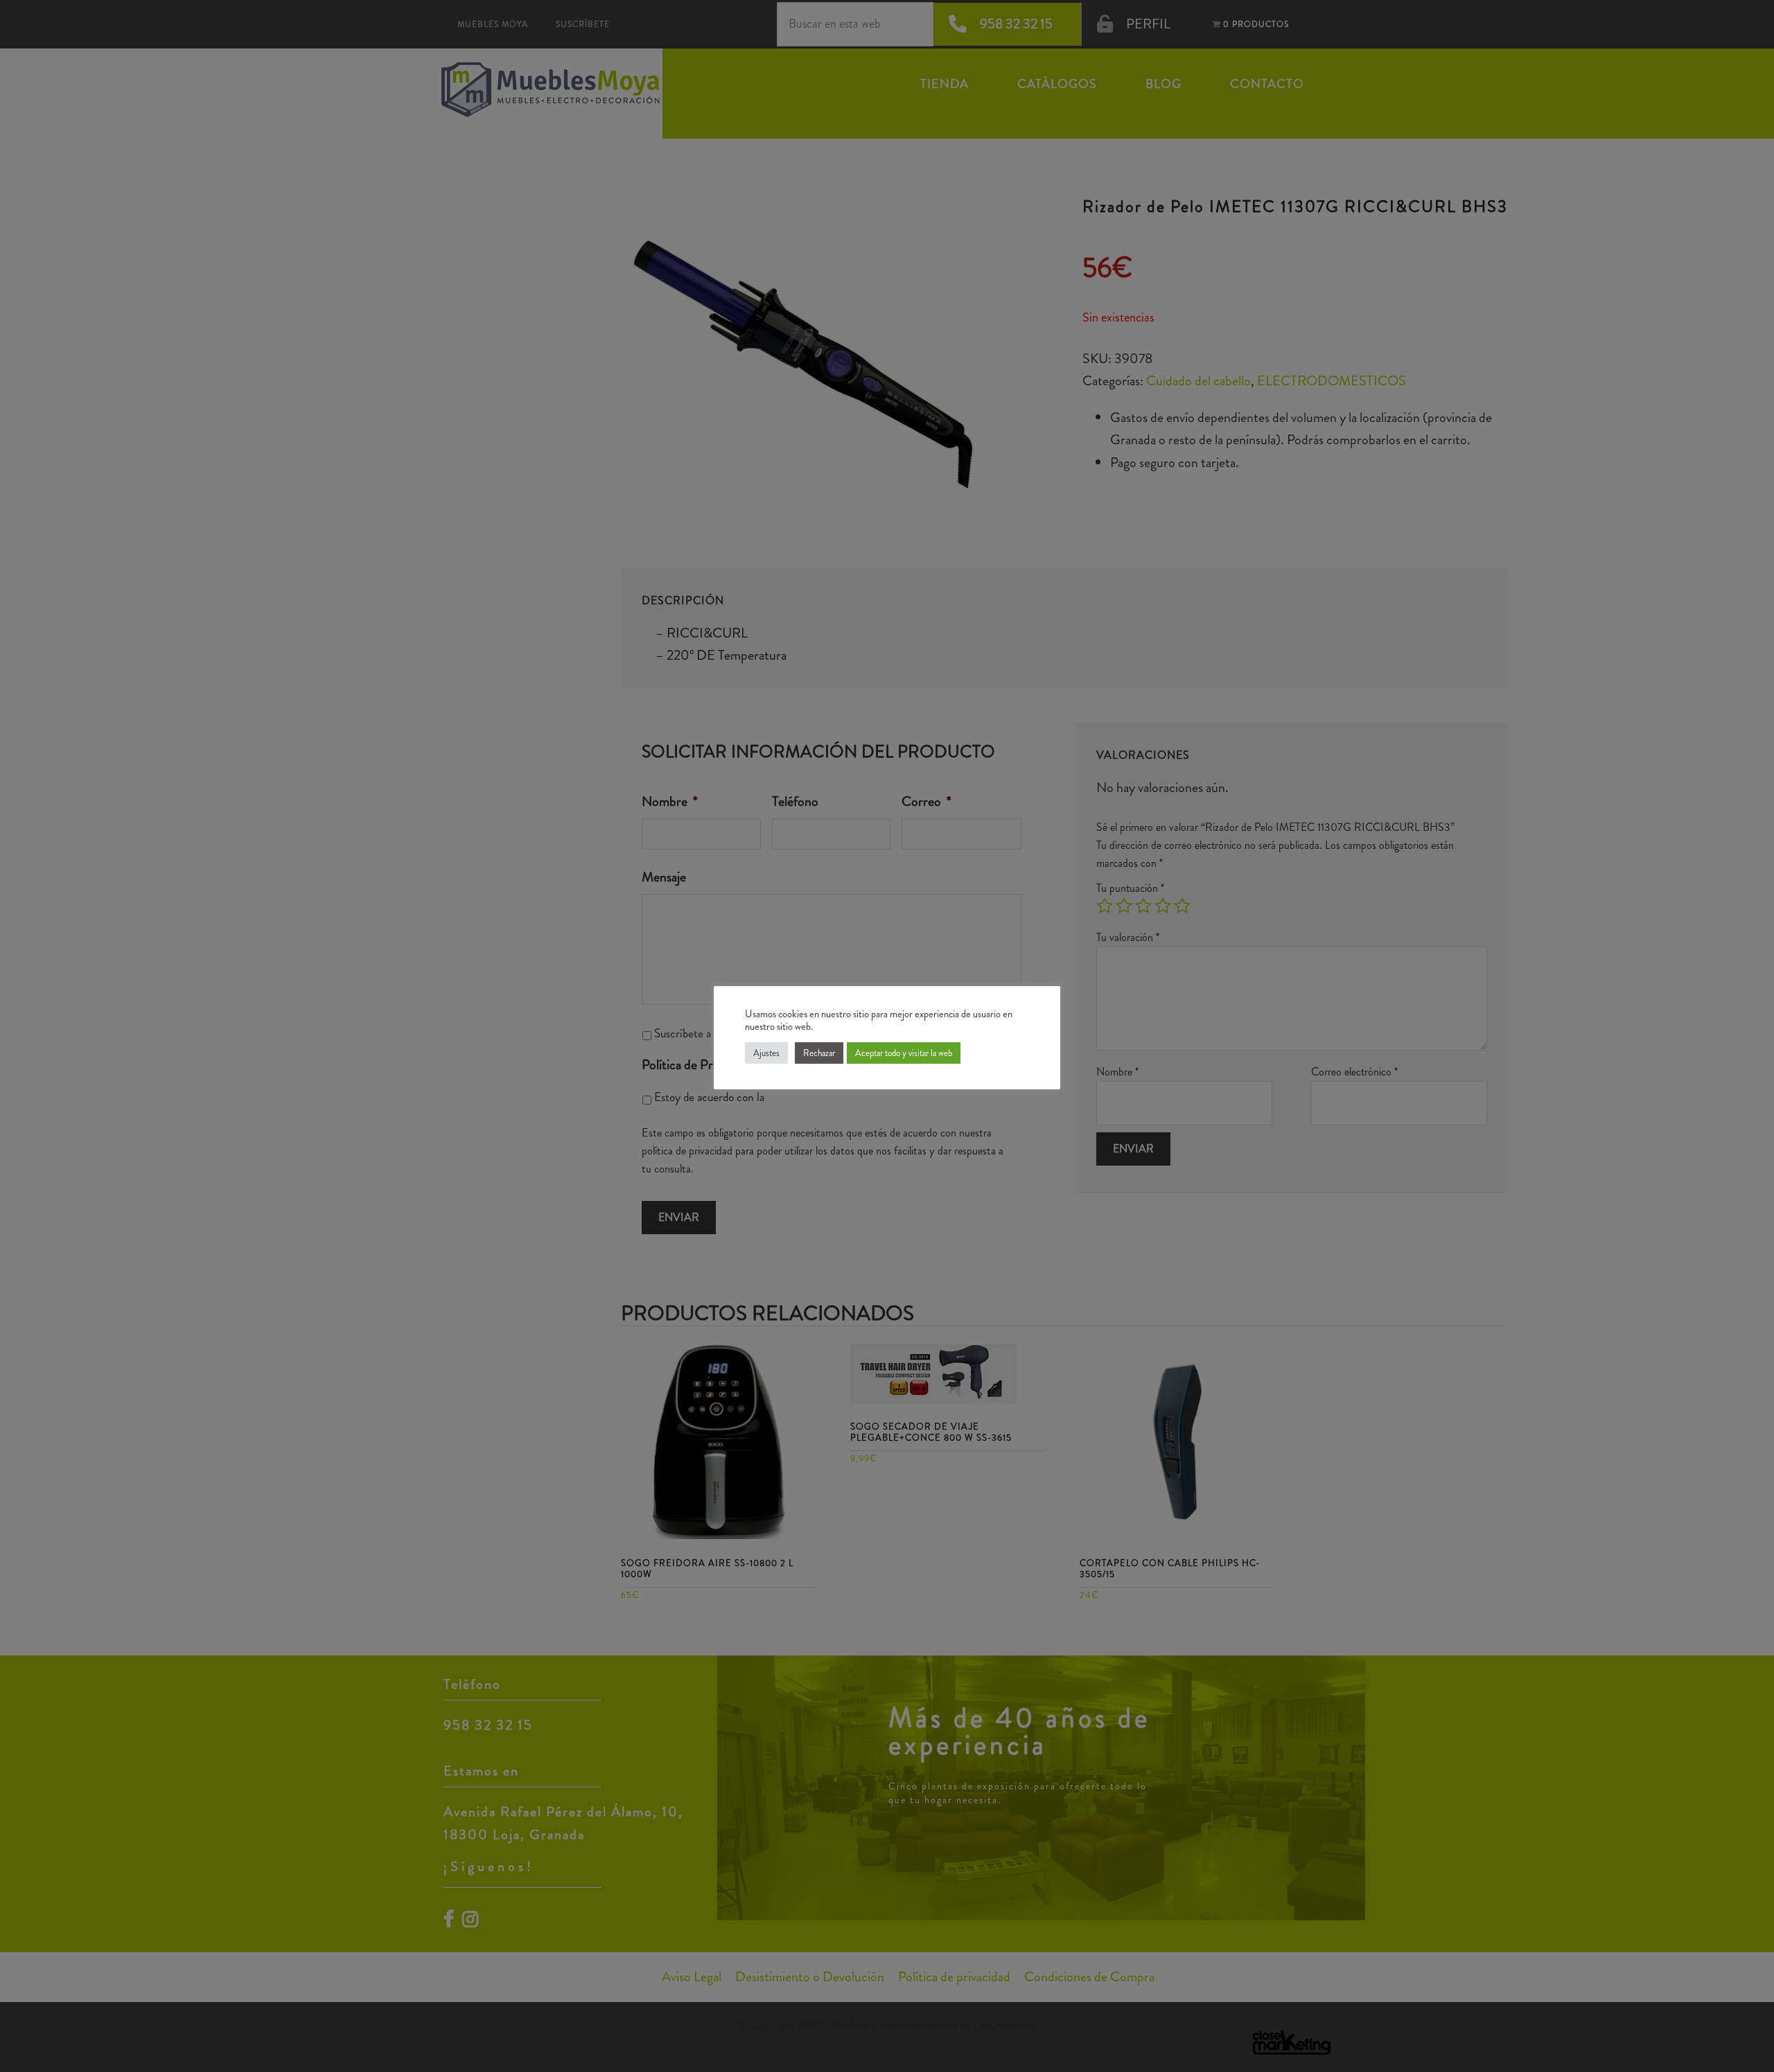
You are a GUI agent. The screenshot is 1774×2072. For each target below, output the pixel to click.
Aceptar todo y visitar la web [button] (904, 1053)
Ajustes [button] (766, 1053)
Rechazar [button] (819, 1053)
